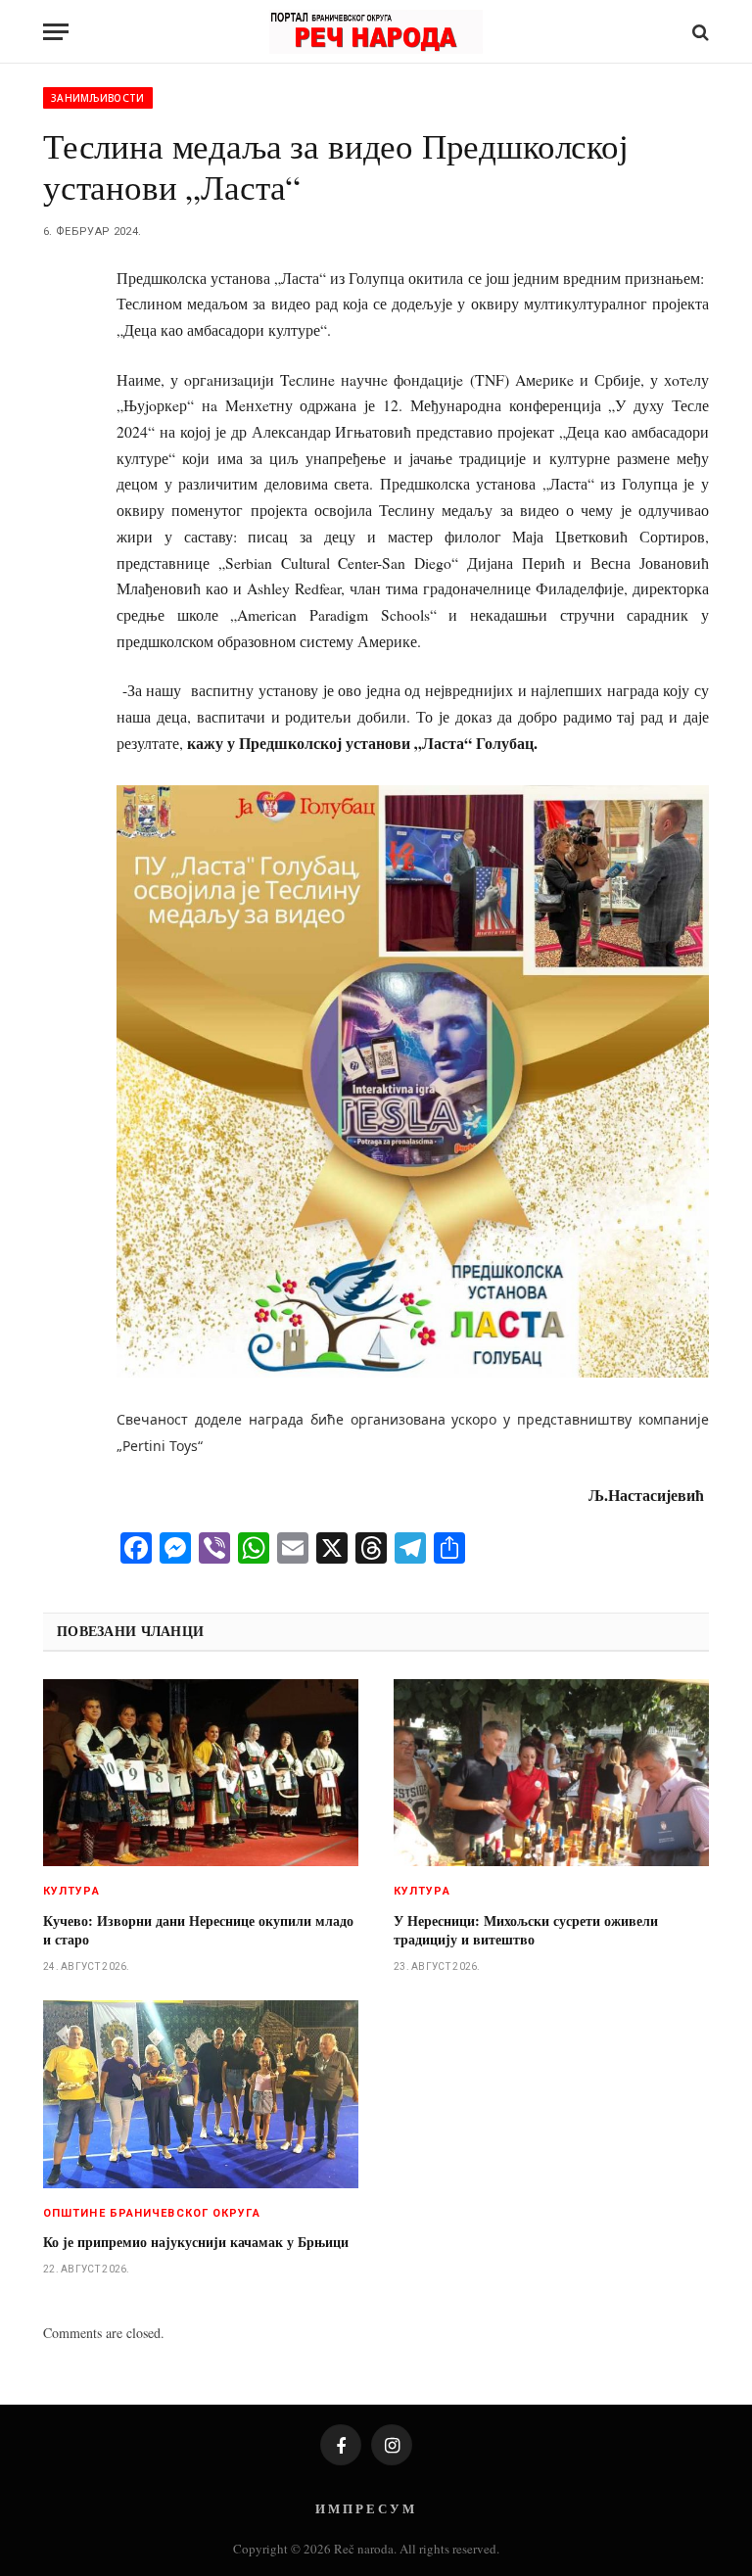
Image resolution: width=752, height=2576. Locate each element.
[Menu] (56, 32)
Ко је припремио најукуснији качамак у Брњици (196, 2242)
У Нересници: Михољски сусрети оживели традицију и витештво (526, 1930)
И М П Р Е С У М (365, 2508)
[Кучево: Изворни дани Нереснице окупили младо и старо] (201, 1773)
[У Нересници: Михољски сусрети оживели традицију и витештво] (551, 1773)
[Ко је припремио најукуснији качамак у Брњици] (201, 2094)
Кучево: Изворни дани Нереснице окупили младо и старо (198, 1930)
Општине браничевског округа (152, 2213)
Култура (71, 1891)
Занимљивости (98, 98)
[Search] (699, 32)
